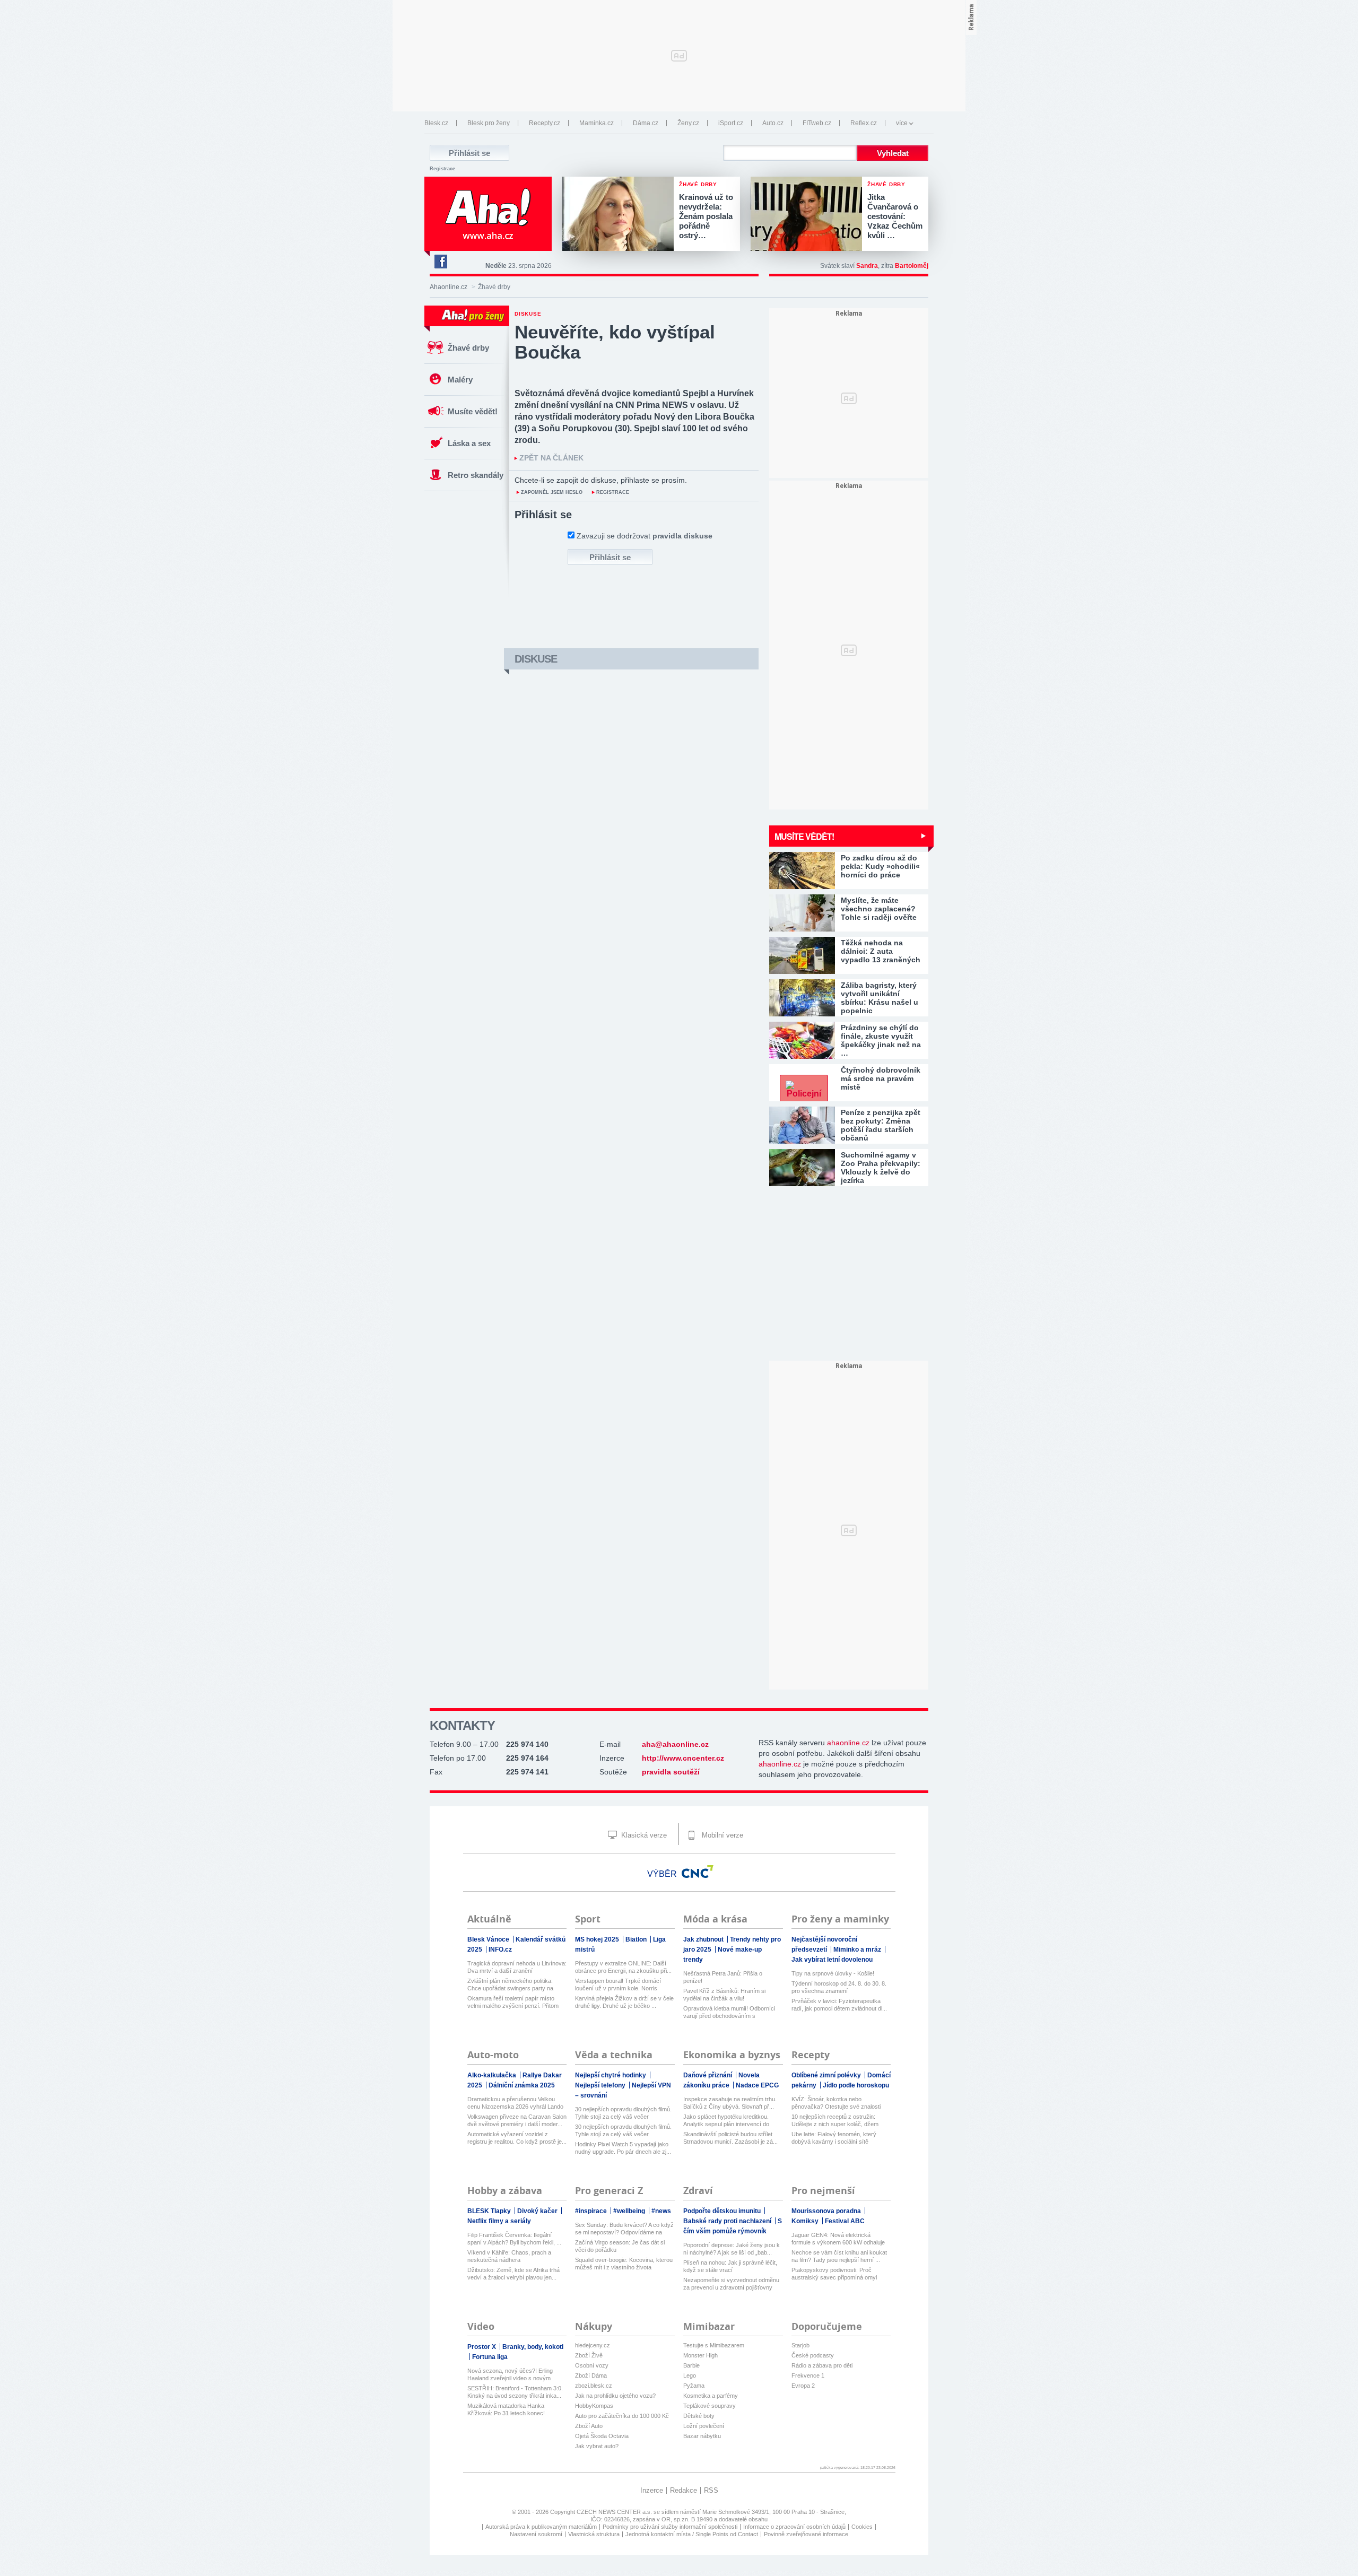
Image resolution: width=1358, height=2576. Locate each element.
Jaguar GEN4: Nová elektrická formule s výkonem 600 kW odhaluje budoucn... (838, 2239)
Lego (690, 2375)
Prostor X (482, 2347)
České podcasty (813, 2355)
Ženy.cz (688, 123)
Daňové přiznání (708, 2075)
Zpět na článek (551, 458)
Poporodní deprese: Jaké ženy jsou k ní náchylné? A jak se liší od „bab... (732, 2249)
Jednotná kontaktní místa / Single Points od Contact (692, 2534)
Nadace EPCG (757, 2085)
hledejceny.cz (593, 2345)
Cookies (862, 2527)
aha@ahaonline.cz (675, 1744)
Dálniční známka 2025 (522, 2085)
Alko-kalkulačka (493, 2075)
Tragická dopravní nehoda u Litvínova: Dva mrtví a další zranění (517, 1967)
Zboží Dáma (591, 2375)
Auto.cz (773, 123)
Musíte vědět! (473, 411)
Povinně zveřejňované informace (806, 2534)
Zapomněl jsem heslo (552, 492)
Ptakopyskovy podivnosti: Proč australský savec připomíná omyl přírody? (834, 2274)
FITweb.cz (817, 123)
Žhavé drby (468, 348)
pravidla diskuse (682, 536)
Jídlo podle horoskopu (856, 2085)
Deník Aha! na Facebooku (440, 262)
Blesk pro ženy (489, 123)
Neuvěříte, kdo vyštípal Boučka (615, 342)
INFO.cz (500, 1950)
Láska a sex (469, 443)
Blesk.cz (436, 123)
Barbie (691, 2365)
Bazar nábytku (702, 2436)
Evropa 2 (803, 2386)
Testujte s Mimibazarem (714, 2345)
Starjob (800, 2345)
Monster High (700, 2355)
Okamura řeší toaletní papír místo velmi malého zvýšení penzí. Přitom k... (513, 2002)
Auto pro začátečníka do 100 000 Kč (622, 2416)
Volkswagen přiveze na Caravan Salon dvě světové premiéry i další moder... (517, 2120)
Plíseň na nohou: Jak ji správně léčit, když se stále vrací (730, 2266)
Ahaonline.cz (449, 287)
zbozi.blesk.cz (594, 2386)
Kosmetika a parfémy (711, 2396)
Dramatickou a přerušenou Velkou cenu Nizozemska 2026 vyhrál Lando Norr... (515, 2103)
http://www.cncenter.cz (683, 1758)
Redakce (684, 2490)
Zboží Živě (589, 2355)
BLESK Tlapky (490, 2211)
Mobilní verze (721, 1835)
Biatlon (637, 1939)
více (902, 123)
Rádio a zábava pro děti (822, 2365)
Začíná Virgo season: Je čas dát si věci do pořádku (620, 2246)
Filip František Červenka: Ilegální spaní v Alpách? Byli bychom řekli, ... (514, 2239)
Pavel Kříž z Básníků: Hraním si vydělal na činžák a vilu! (724, 1995)
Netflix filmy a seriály (499, 2221)
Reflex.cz (864, 123)
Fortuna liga (490, 2357)
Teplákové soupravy (710, 2406)
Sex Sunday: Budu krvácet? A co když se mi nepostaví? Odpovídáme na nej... (624, 2229)
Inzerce (652, 2490)
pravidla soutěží (671, 1772)
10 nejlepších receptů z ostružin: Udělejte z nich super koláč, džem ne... (835, 2121)
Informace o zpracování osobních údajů (794, 2527)
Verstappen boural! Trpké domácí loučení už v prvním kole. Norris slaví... (618, 1985)
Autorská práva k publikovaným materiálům (541, 2527)
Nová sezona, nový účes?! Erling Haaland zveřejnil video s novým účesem (510, 2375)
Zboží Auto (589, 2426)
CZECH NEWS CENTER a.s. (615, 2512)
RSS (711, 2490)
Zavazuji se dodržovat (645, 536)
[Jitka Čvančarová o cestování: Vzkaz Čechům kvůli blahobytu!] (809, 215)
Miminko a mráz (858, 1950)
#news (661, 2211)
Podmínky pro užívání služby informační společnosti (670, 2527)
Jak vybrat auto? (597, 2446)
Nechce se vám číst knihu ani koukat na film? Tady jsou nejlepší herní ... (839, 2256)
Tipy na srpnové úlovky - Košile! (833, 1973)
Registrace (442, 169)
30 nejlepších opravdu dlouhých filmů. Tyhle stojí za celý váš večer (623, 2113)
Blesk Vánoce (489, 1939)
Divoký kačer (538, 2211)
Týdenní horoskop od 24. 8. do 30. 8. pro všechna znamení (839, 1987)
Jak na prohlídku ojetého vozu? (615, 2396)
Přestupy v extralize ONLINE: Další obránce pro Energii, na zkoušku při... (623, 1967)
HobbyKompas (594, 2406)
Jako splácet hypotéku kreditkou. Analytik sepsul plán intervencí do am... (726, 2121)
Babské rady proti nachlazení (728, 2221)
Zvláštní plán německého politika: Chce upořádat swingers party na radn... (510, 1985)
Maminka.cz (597, 123)
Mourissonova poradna (827, 2211)
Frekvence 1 (808, 2375)
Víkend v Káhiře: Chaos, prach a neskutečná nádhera (509, 2256)
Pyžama (694, 2386)
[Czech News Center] (698, 1872)
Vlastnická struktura (594, 2534)
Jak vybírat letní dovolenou (832, 1960)
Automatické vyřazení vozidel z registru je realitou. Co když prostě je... (517, 2138)
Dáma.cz (646, 123)
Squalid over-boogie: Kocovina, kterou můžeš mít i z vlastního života (624, 2264)
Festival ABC (845, 2221)
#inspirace (592, 2211)
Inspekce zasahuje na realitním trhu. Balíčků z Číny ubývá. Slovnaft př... (730, 2103)
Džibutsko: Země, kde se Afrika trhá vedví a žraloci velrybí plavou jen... (513, 2274)
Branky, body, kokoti (533, 2347)
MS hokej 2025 (598, 1939)
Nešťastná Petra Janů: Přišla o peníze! (723, 1977)
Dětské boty (699, 2416)
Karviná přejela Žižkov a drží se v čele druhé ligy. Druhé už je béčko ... (624, 2002)
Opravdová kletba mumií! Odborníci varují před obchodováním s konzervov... (729, 2012)
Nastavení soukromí (536, 2534)
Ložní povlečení (704, 2426)
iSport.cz (731, 123)
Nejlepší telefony (601, 2085)
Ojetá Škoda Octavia (602, 2436)
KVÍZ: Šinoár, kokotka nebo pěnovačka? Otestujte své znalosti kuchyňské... (836, 2103)
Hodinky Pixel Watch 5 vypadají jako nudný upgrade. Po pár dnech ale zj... (623, 2148)
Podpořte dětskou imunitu (723, 2211)
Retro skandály (476, 475)
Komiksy (806, 2221)
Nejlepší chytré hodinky (611, 2075)
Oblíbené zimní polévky (827, 2075)
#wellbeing (630, 2211)
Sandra (867, 266)
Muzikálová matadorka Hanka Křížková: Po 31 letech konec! (506, 2409)
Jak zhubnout (704, 1939)
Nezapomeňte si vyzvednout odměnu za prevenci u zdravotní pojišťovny (731, 2284)
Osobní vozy (592, 2365)
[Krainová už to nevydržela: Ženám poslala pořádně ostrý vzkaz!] (621, 215)
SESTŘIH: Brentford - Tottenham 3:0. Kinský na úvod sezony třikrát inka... (515, 2392)
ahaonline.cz (848, 1743)
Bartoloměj (912, 266)
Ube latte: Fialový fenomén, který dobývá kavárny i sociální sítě (834, 2138)
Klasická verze (643, 1835)
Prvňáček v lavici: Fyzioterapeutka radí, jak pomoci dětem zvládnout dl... (839, 2005)
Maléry (460, 380)
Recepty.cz (545, 123)
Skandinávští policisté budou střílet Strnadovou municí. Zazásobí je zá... (730, 2138)
